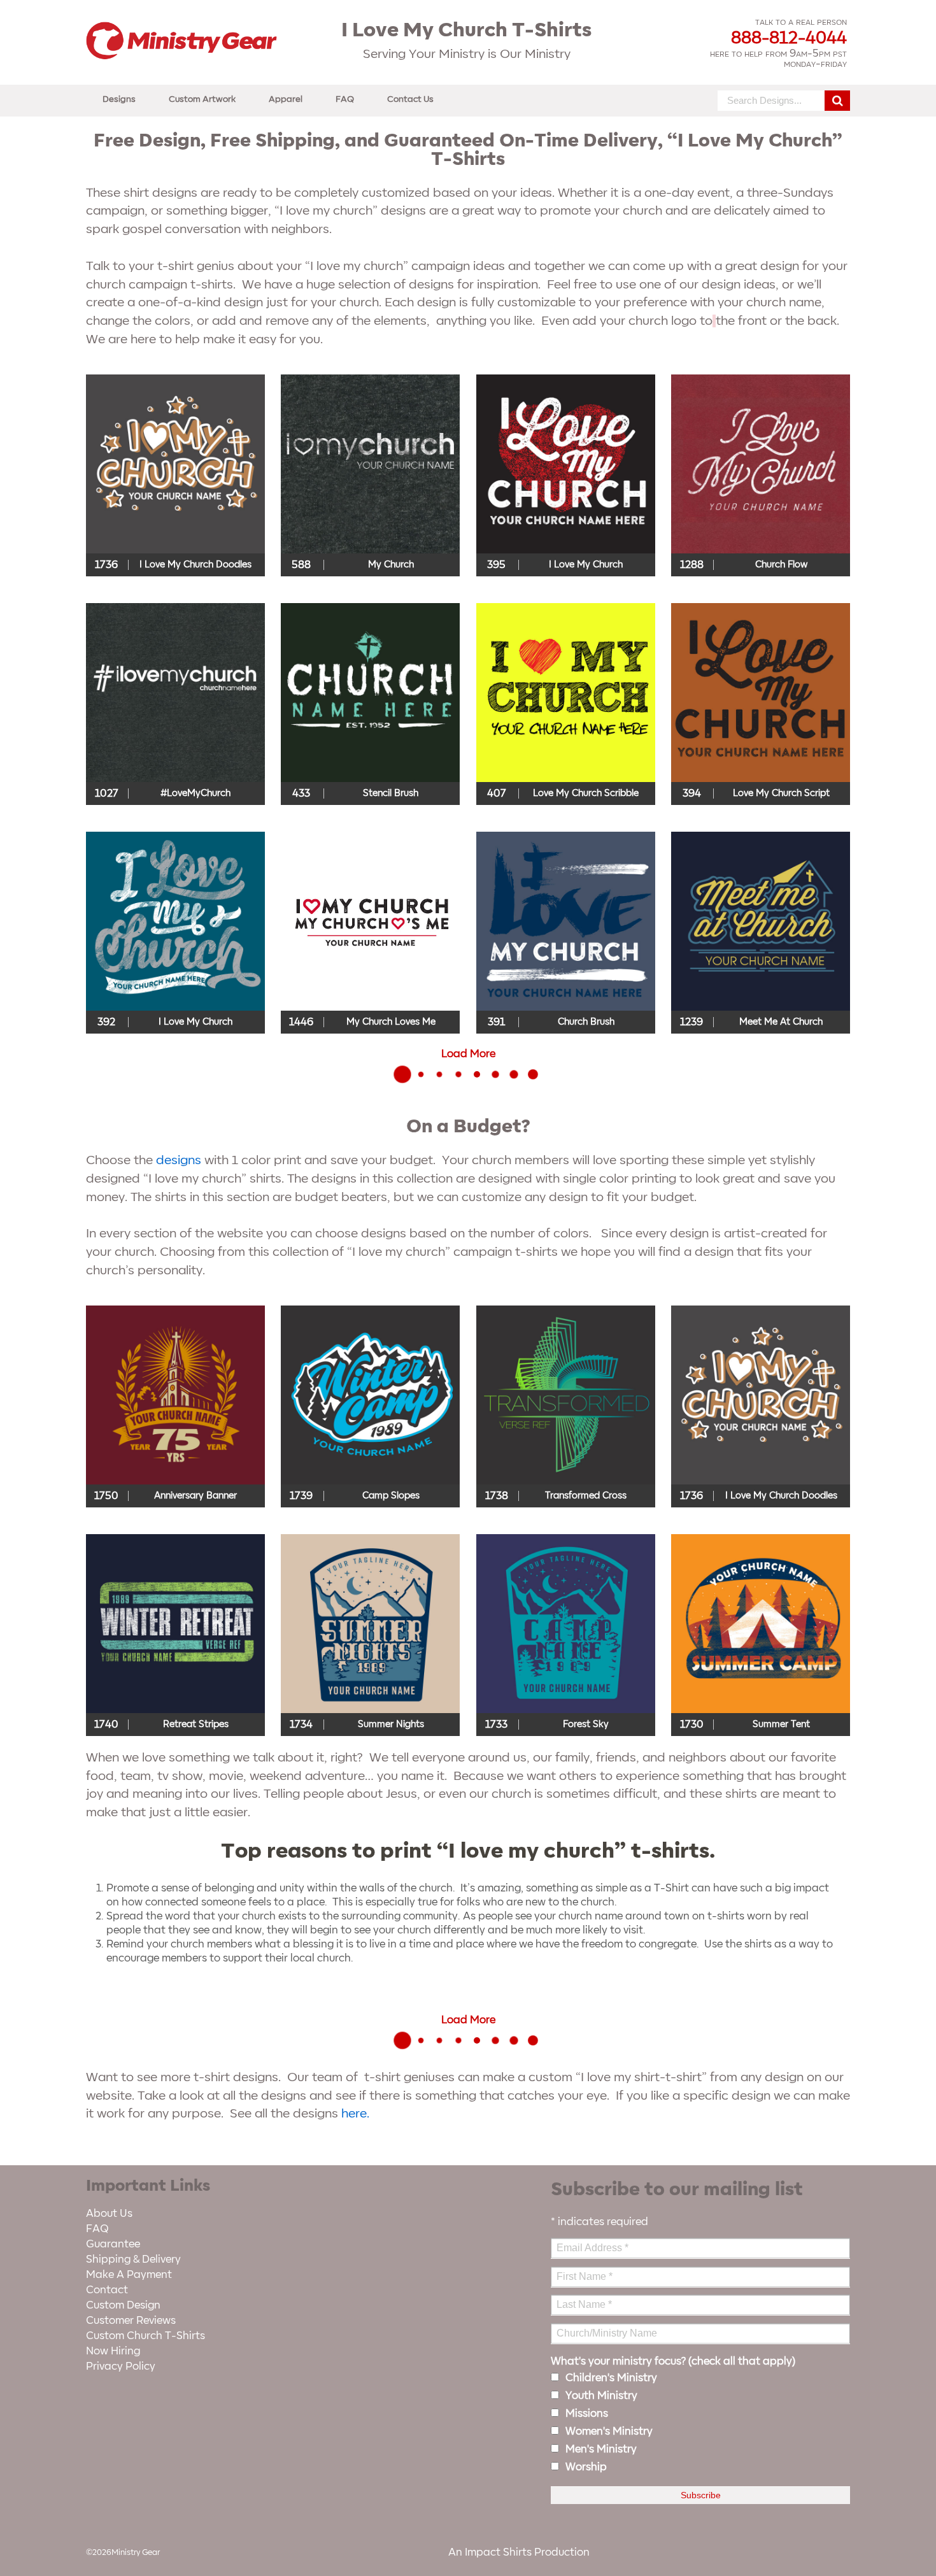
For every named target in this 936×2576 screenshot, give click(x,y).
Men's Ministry (601, 2449)
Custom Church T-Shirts (145, 2336)
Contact (107, 2290)
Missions (587, 2414)
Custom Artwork (202, 99)
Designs (119, 99)
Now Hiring (113, 2351)
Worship (586, 2467)
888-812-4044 (789, 38)
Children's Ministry (611, 2378)
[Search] (837, 101)
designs (179, 1160)
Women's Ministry (609, 2431)
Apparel (286, 99)
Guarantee (113, 2244)
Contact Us (410, 99)
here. (355, 2114)
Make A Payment (129, 2275)
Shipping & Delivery (133, 2259)
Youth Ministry (601, 2396)
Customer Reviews (131, 2321)
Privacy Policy (121, 2366)
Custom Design (123, 2305)
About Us (109, 2214)
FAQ (345, 99)
